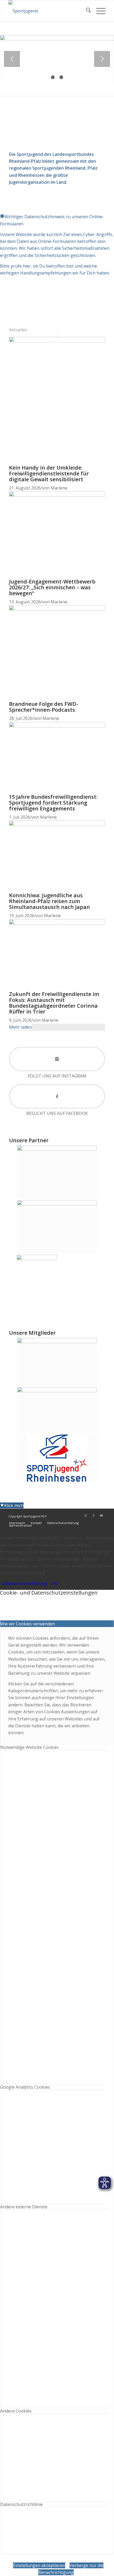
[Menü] (98, 11)
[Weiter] (102, 59)
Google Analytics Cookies (25, 2087)
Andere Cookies (16, 2411)
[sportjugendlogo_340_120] (47, 11)
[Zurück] (12, 59)
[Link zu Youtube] (102, 1515)
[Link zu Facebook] (94, 1515)
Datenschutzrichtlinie (21, 2504)
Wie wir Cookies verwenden (28, 1624)
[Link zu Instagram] (86, 1515)
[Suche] (86, 11)
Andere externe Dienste (24, 2207)
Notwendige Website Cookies (30, 1747)
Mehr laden (20, 1027)
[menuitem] (86, 11)
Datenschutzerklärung (25, 1583)
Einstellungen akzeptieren (39, 2565)
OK (54, 1583)
